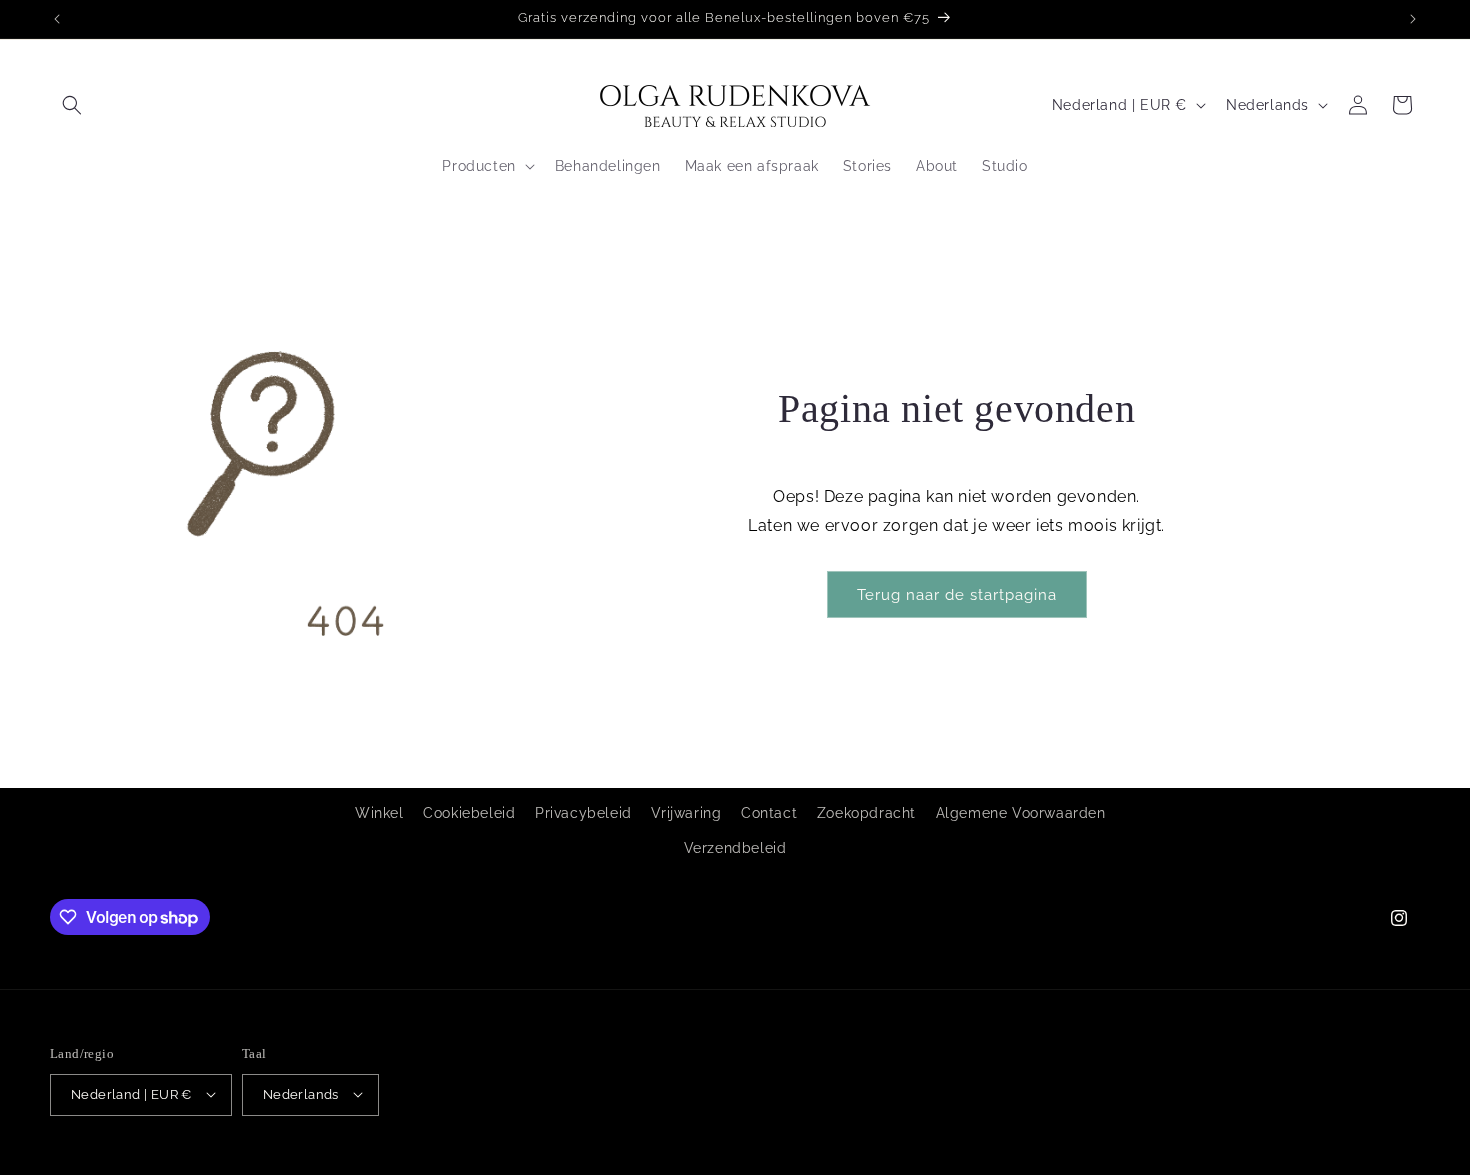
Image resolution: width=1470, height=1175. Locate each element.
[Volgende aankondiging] (1413, 19)
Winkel (379, 813)
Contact (769, 813)
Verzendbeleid (735, 849)
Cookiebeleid (469, 813)
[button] (72, 105)
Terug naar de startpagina (957, 595)
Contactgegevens (478, 1163)
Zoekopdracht (866, 813)
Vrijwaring (686, 813)
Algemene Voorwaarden (1021, 813)
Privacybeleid (583, 813)
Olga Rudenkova (146, 1164)
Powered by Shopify (255, 1164)
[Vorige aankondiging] (57, 19)
